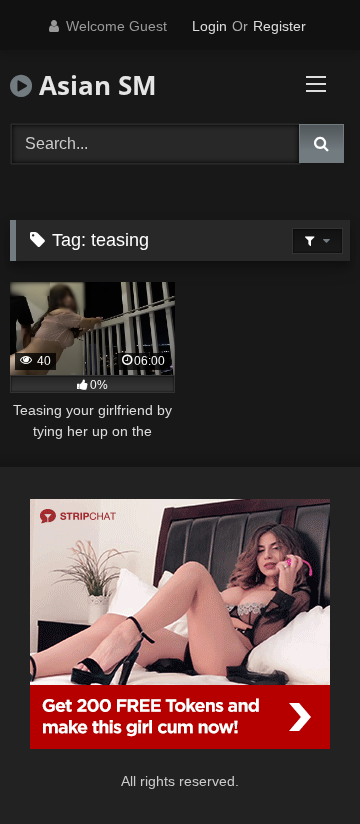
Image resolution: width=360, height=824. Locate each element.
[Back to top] (298, 764)
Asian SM (94, 85)
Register (279, 26)
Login (209, 26)
